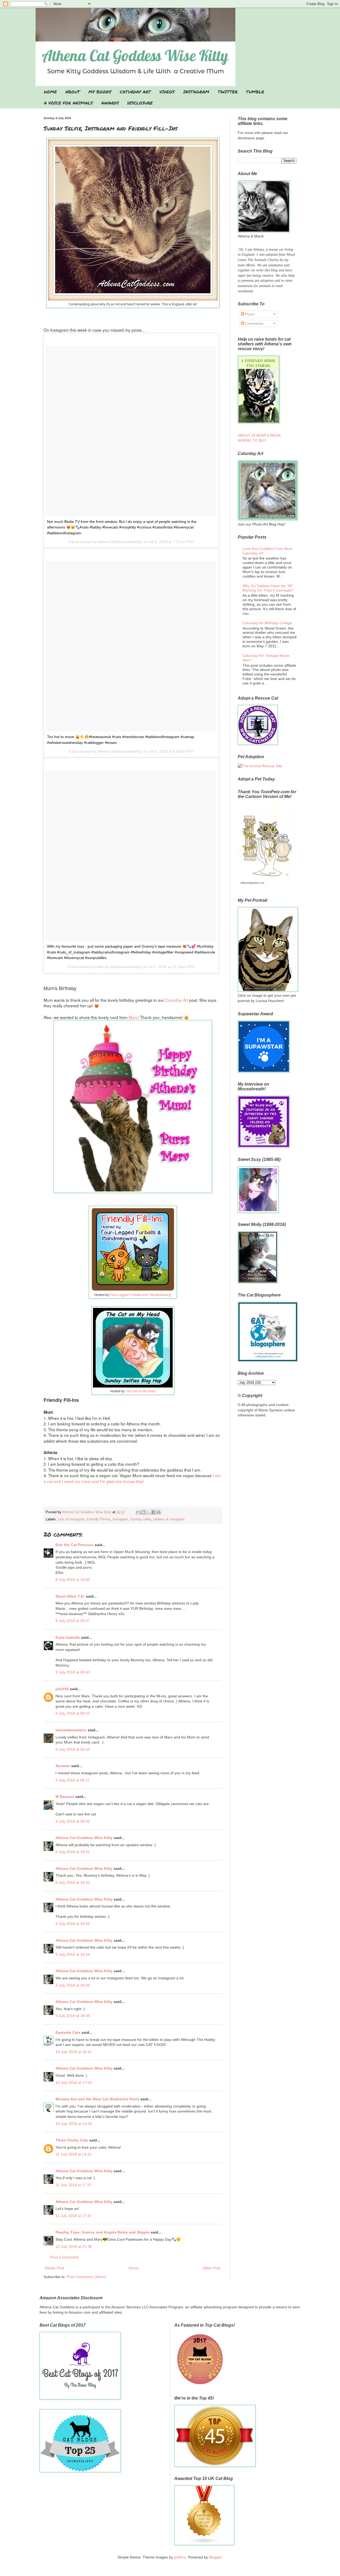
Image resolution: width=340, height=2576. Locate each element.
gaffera (180, 2557)
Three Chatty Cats (72, 2140)
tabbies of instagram (169, 1519)
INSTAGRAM (196, 92)
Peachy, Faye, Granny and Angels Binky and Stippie (103, 2232)
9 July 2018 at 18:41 (73, 1852)
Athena (103, 542)
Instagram (120, 1519)
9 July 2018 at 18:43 (73, 1924)
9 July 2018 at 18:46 (73, 2016)
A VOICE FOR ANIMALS (68, 103)
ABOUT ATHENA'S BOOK (259, 435)
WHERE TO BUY (252, 440)
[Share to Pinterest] (159, 1512)
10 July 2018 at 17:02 (74, 2083)
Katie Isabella (68, 1637)
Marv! (134, 1017)
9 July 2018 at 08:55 (73, 1821)
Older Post (212, 2268)
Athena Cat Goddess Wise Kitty (84, 1838)
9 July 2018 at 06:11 (73, 1780)
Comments (254, 323)
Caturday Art (177, 1000)
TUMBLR (255, 92)
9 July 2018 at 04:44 (73, 1749)
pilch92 (62, 1689)
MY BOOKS (100, 92)
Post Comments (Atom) (86, 2277)
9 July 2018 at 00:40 (73, 1672)
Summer (63, 1766)
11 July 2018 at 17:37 (74, 2185)
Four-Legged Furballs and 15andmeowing (140, 1294)
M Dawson (65, 1797)
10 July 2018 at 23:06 (74, 2124)
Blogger (215, 2557)
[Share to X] (148, 1512)
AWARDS (110, 103)
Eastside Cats (68, 2032)
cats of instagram (71, 1519)
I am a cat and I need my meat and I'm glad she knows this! (132, 1478)
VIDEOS (167, 92)
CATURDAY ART (135, 92)
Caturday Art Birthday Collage (267, 623)
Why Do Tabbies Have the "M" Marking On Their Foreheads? (268, 588)
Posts (249, 314)
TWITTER (228, 92)
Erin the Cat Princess (75, 1545)
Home (134, 2268)
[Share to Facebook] (154, 1512)
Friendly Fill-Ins (99, 1519)
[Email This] (138, 1512)
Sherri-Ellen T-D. (70, 1596)
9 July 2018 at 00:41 (73, 1713)
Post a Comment (64, 2257)
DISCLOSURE (140, 103)
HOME (50, 92)
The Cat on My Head (140, 1391)
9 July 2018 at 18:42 (73, 1883)
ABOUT (73, 92)
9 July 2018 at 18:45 (73, 1985)
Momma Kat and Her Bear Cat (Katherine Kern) (97, 2099)
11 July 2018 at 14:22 (74, 2154)
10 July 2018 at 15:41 (74, 2052)
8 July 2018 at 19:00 (73, 1580)
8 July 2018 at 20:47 (73, 1621)
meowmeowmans (71, 1730)
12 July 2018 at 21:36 (74, 2247)
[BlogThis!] (143, 1512)
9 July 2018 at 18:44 (73, 1954)
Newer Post (55, 2268)
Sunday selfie (141, 1519)
